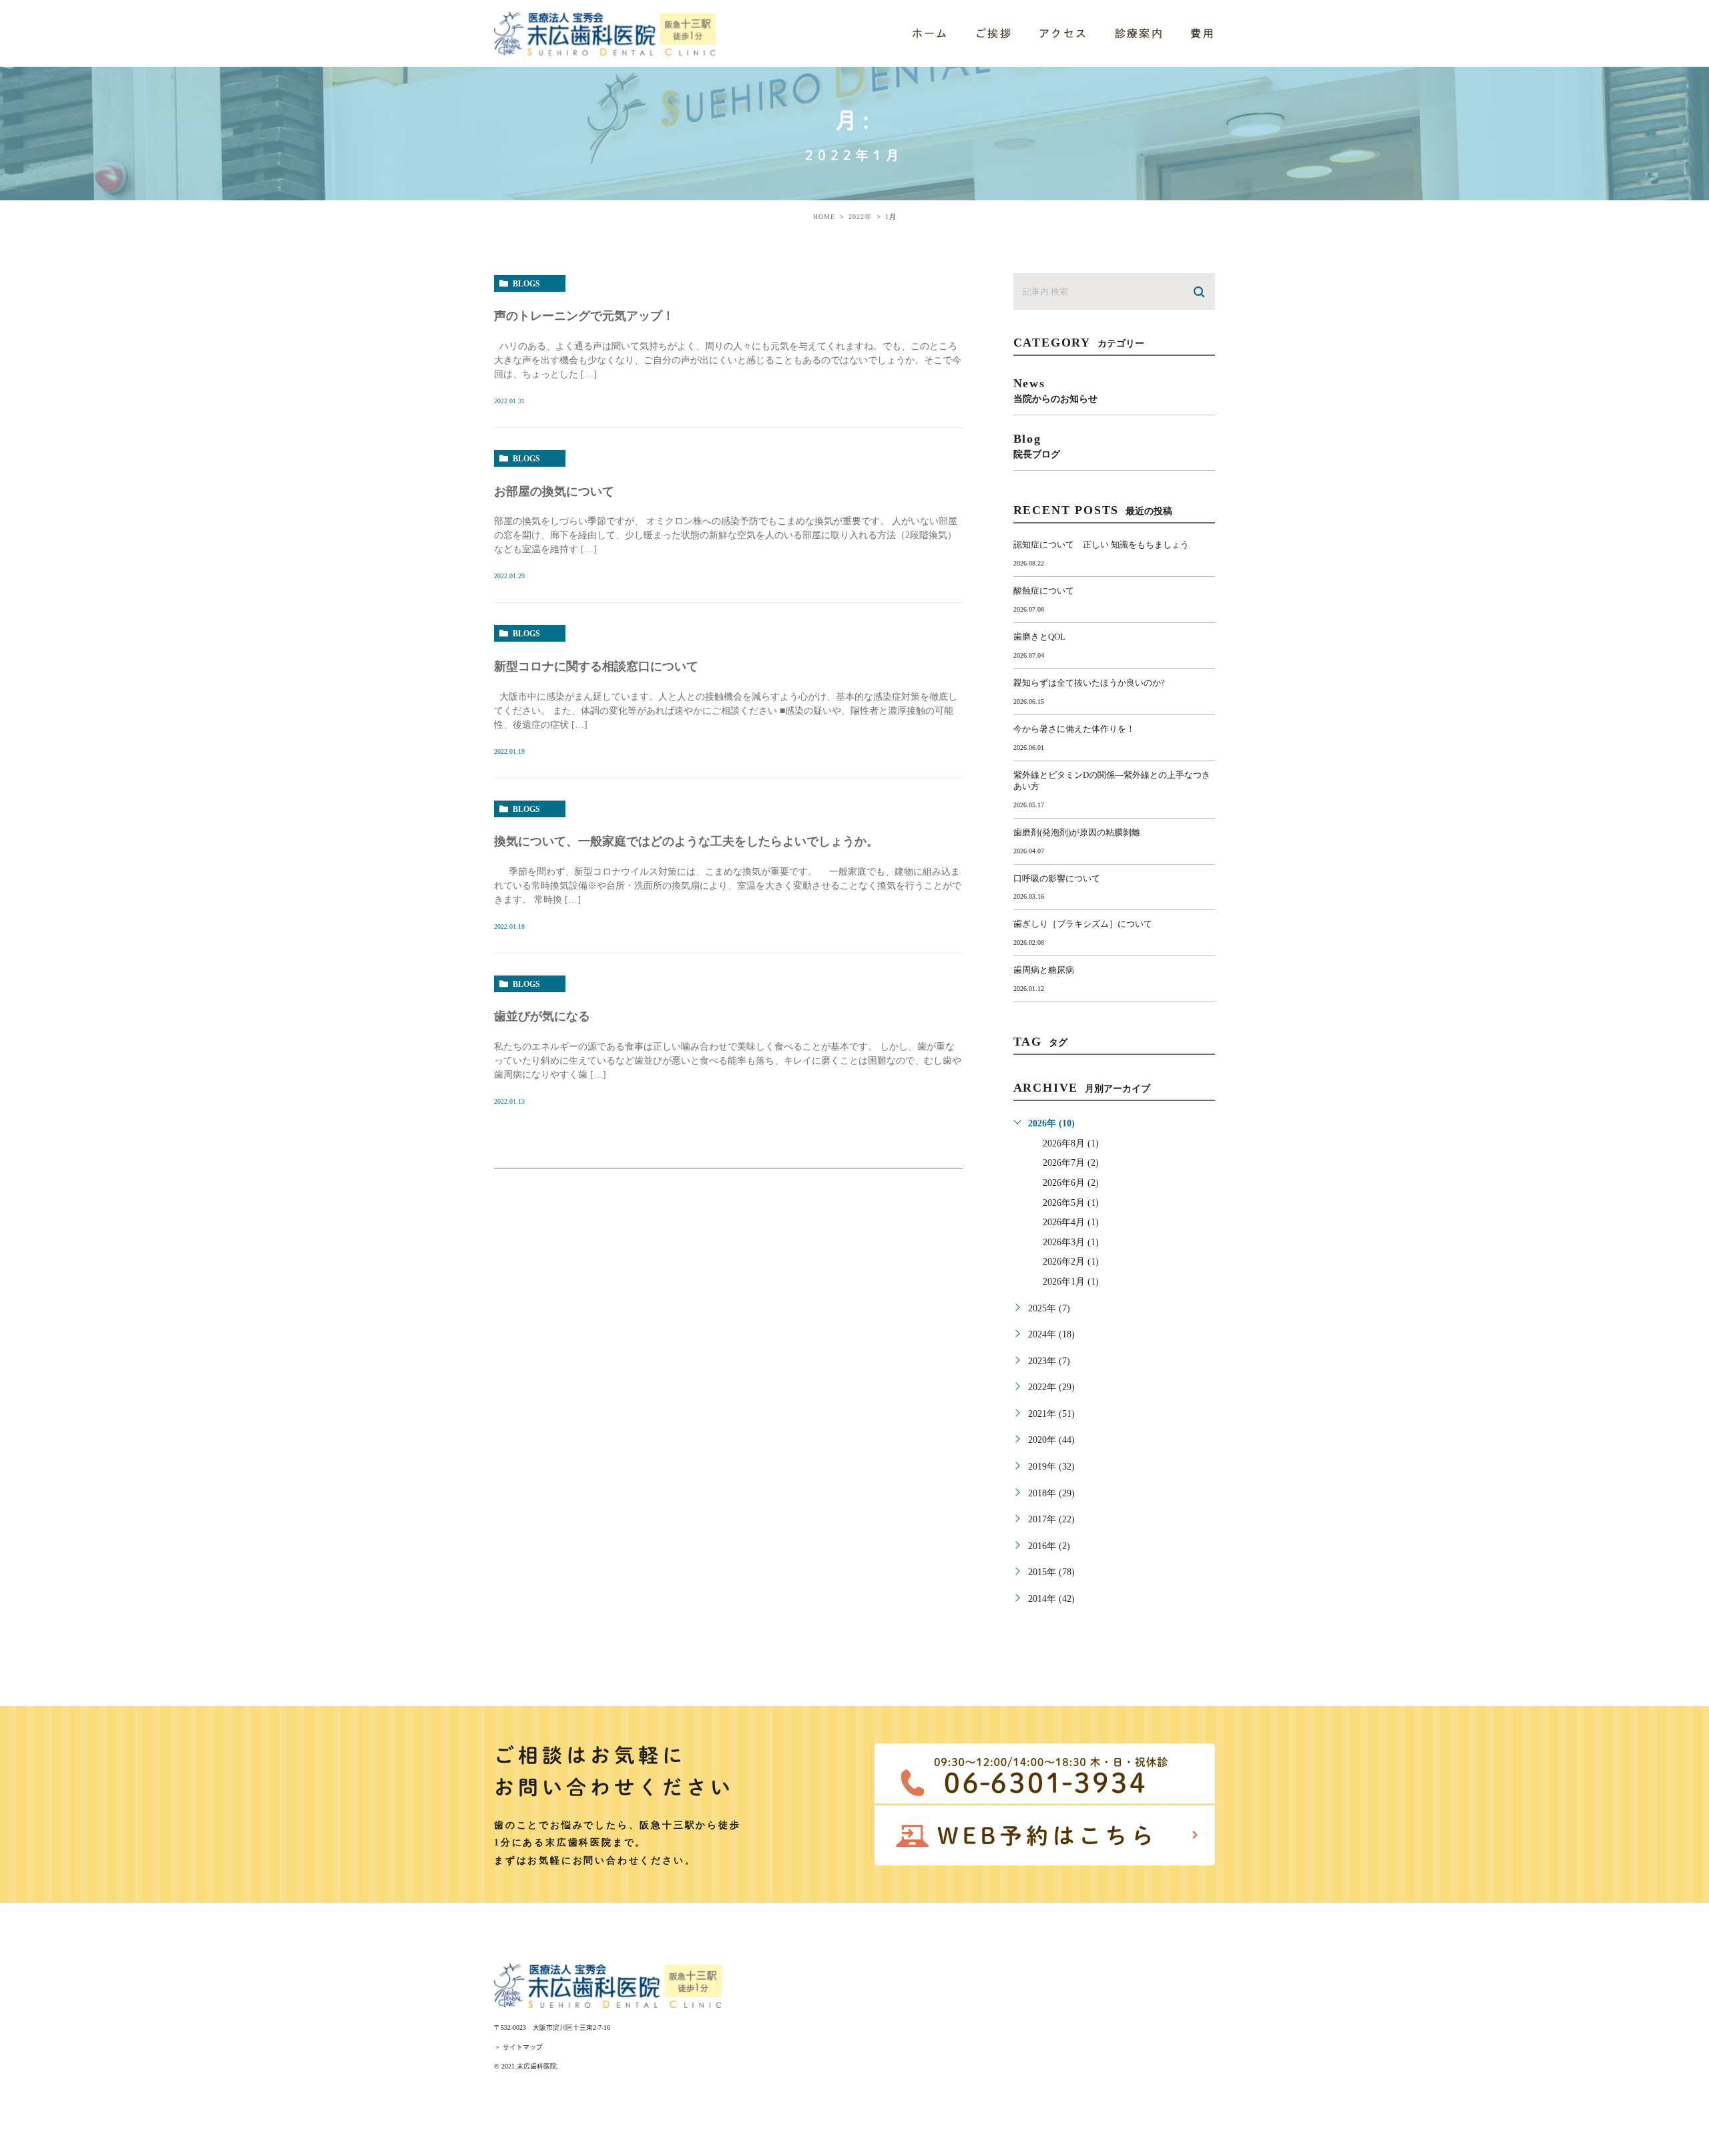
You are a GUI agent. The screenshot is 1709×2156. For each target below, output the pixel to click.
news (1055, 390)
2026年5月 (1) (1071, 1203)
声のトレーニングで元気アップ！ (584, 316)
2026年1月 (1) (1071, 1282)
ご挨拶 (994, 33)
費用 (1203, 33)
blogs (526, 284)
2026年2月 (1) (1071, 1262)
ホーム (930, 33)
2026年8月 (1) (1071, 1143)
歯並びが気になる (542, 1016)
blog (1037, 446)
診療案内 (1140, 33)
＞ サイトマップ (518, 2047)
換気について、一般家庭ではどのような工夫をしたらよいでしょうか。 (686, 841)
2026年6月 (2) (1071, 1183)
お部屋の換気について (554, 491)
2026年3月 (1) (1071, 1242)
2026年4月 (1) (1071, 1222)
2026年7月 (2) (1071, 1163)
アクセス (1063, 33)
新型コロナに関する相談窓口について (596, 666)
